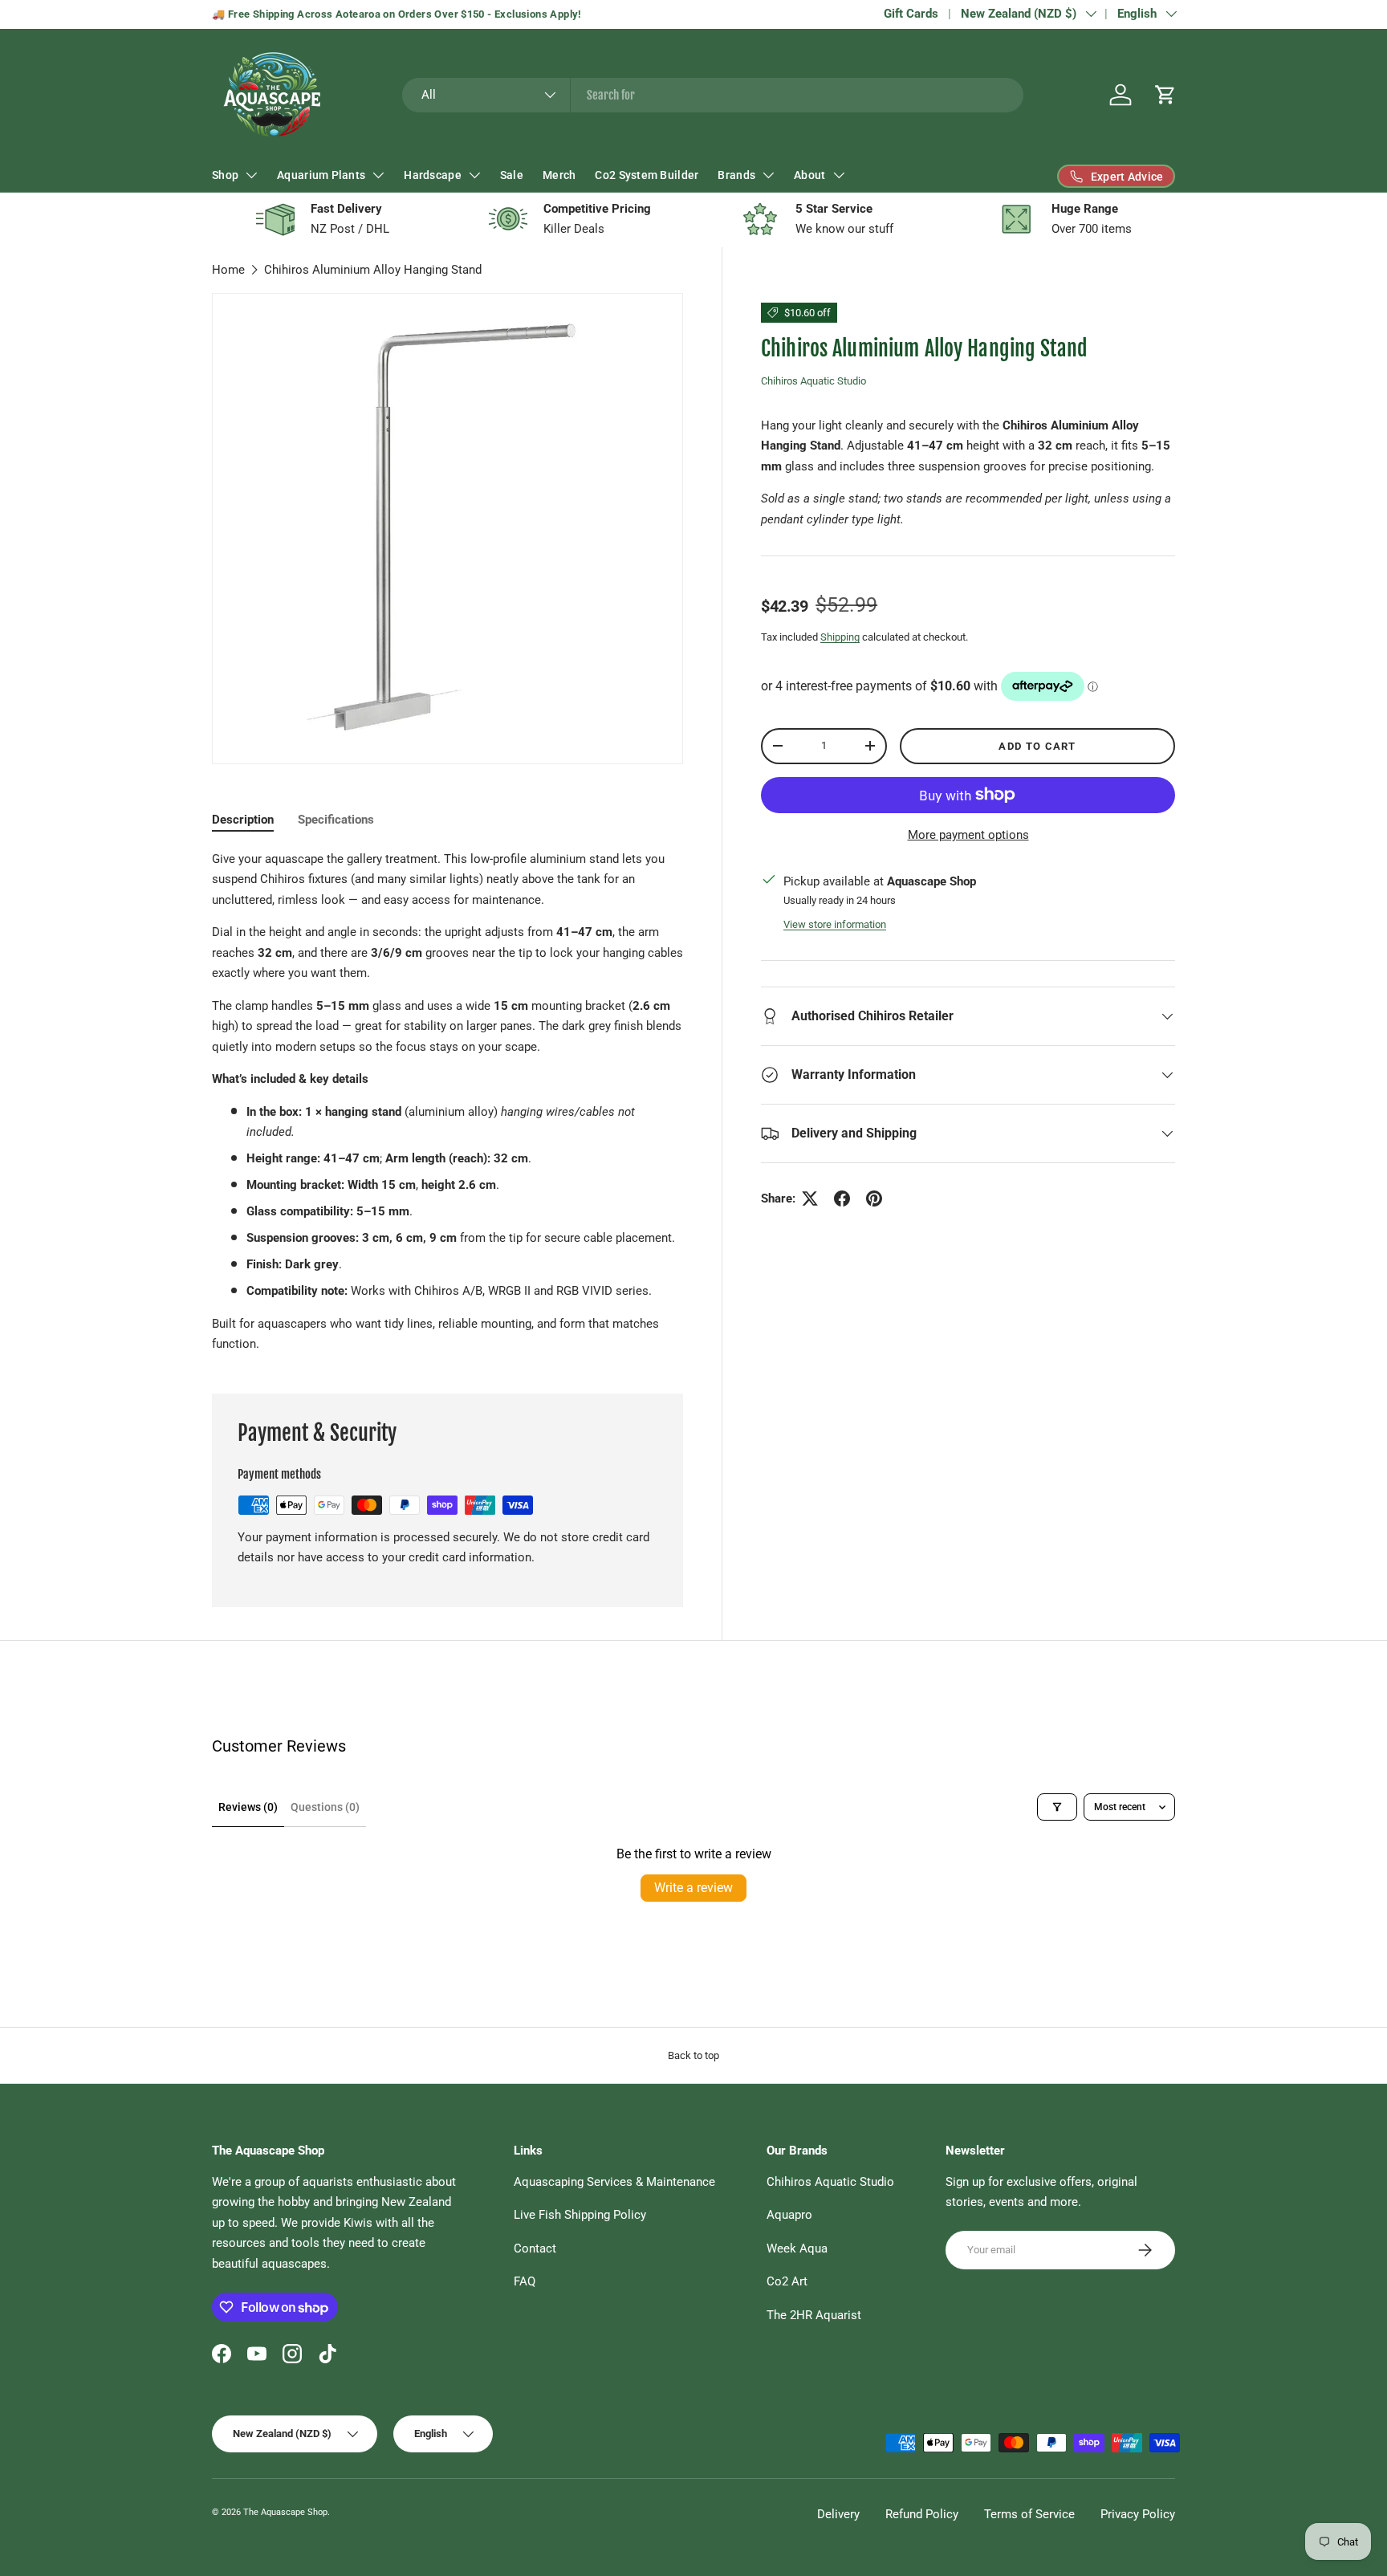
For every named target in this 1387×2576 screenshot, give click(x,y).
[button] (1165, 95)
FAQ (525, 2281)
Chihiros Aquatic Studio (813, 381)
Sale (512, 175)
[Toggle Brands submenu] (768, 175)
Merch (559, 175)
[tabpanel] (447, 1102)
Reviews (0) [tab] (248, 1807)
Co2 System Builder (647, 175)
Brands (736, 175)
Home (228, 270)
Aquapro (789, 2215)
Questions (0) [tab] (325, 1807)
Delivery (838, 2514)
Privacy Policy (1138, 2514)
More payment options (968, 835)
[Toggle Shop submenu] (251, 175)
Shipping (840, 637)
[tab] (243, 820)
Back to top (693, 2055)
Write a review (693, 1888)
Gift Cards (911, 14)
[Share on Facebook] (842, 1198)
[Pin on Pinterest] (874, 1198)
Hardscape (433, 175)
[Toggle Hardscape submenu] (474, 175)
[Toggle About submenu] (839, 175)
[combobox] (713, 95)
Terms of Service (1029, 2514)
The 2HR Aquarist (814, 2315)
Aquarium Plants (321, 175)
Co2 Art (787, 2281)
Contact (535, 2248)
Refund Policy (922, 2514)
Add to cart (1037, 745)
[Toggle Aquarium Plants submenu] (378, 175)
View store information (835, 924)
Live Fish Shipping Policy (580, 2215)
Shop (225, 175)
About (809, 175)
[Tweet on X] (810, 1198)
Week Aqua (797, 2248)
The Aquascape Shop (285, 2512)
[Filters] (1057, 1807)
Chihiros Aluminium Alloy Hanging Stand (373, 270)
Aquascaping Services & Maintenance (614, 2182)
